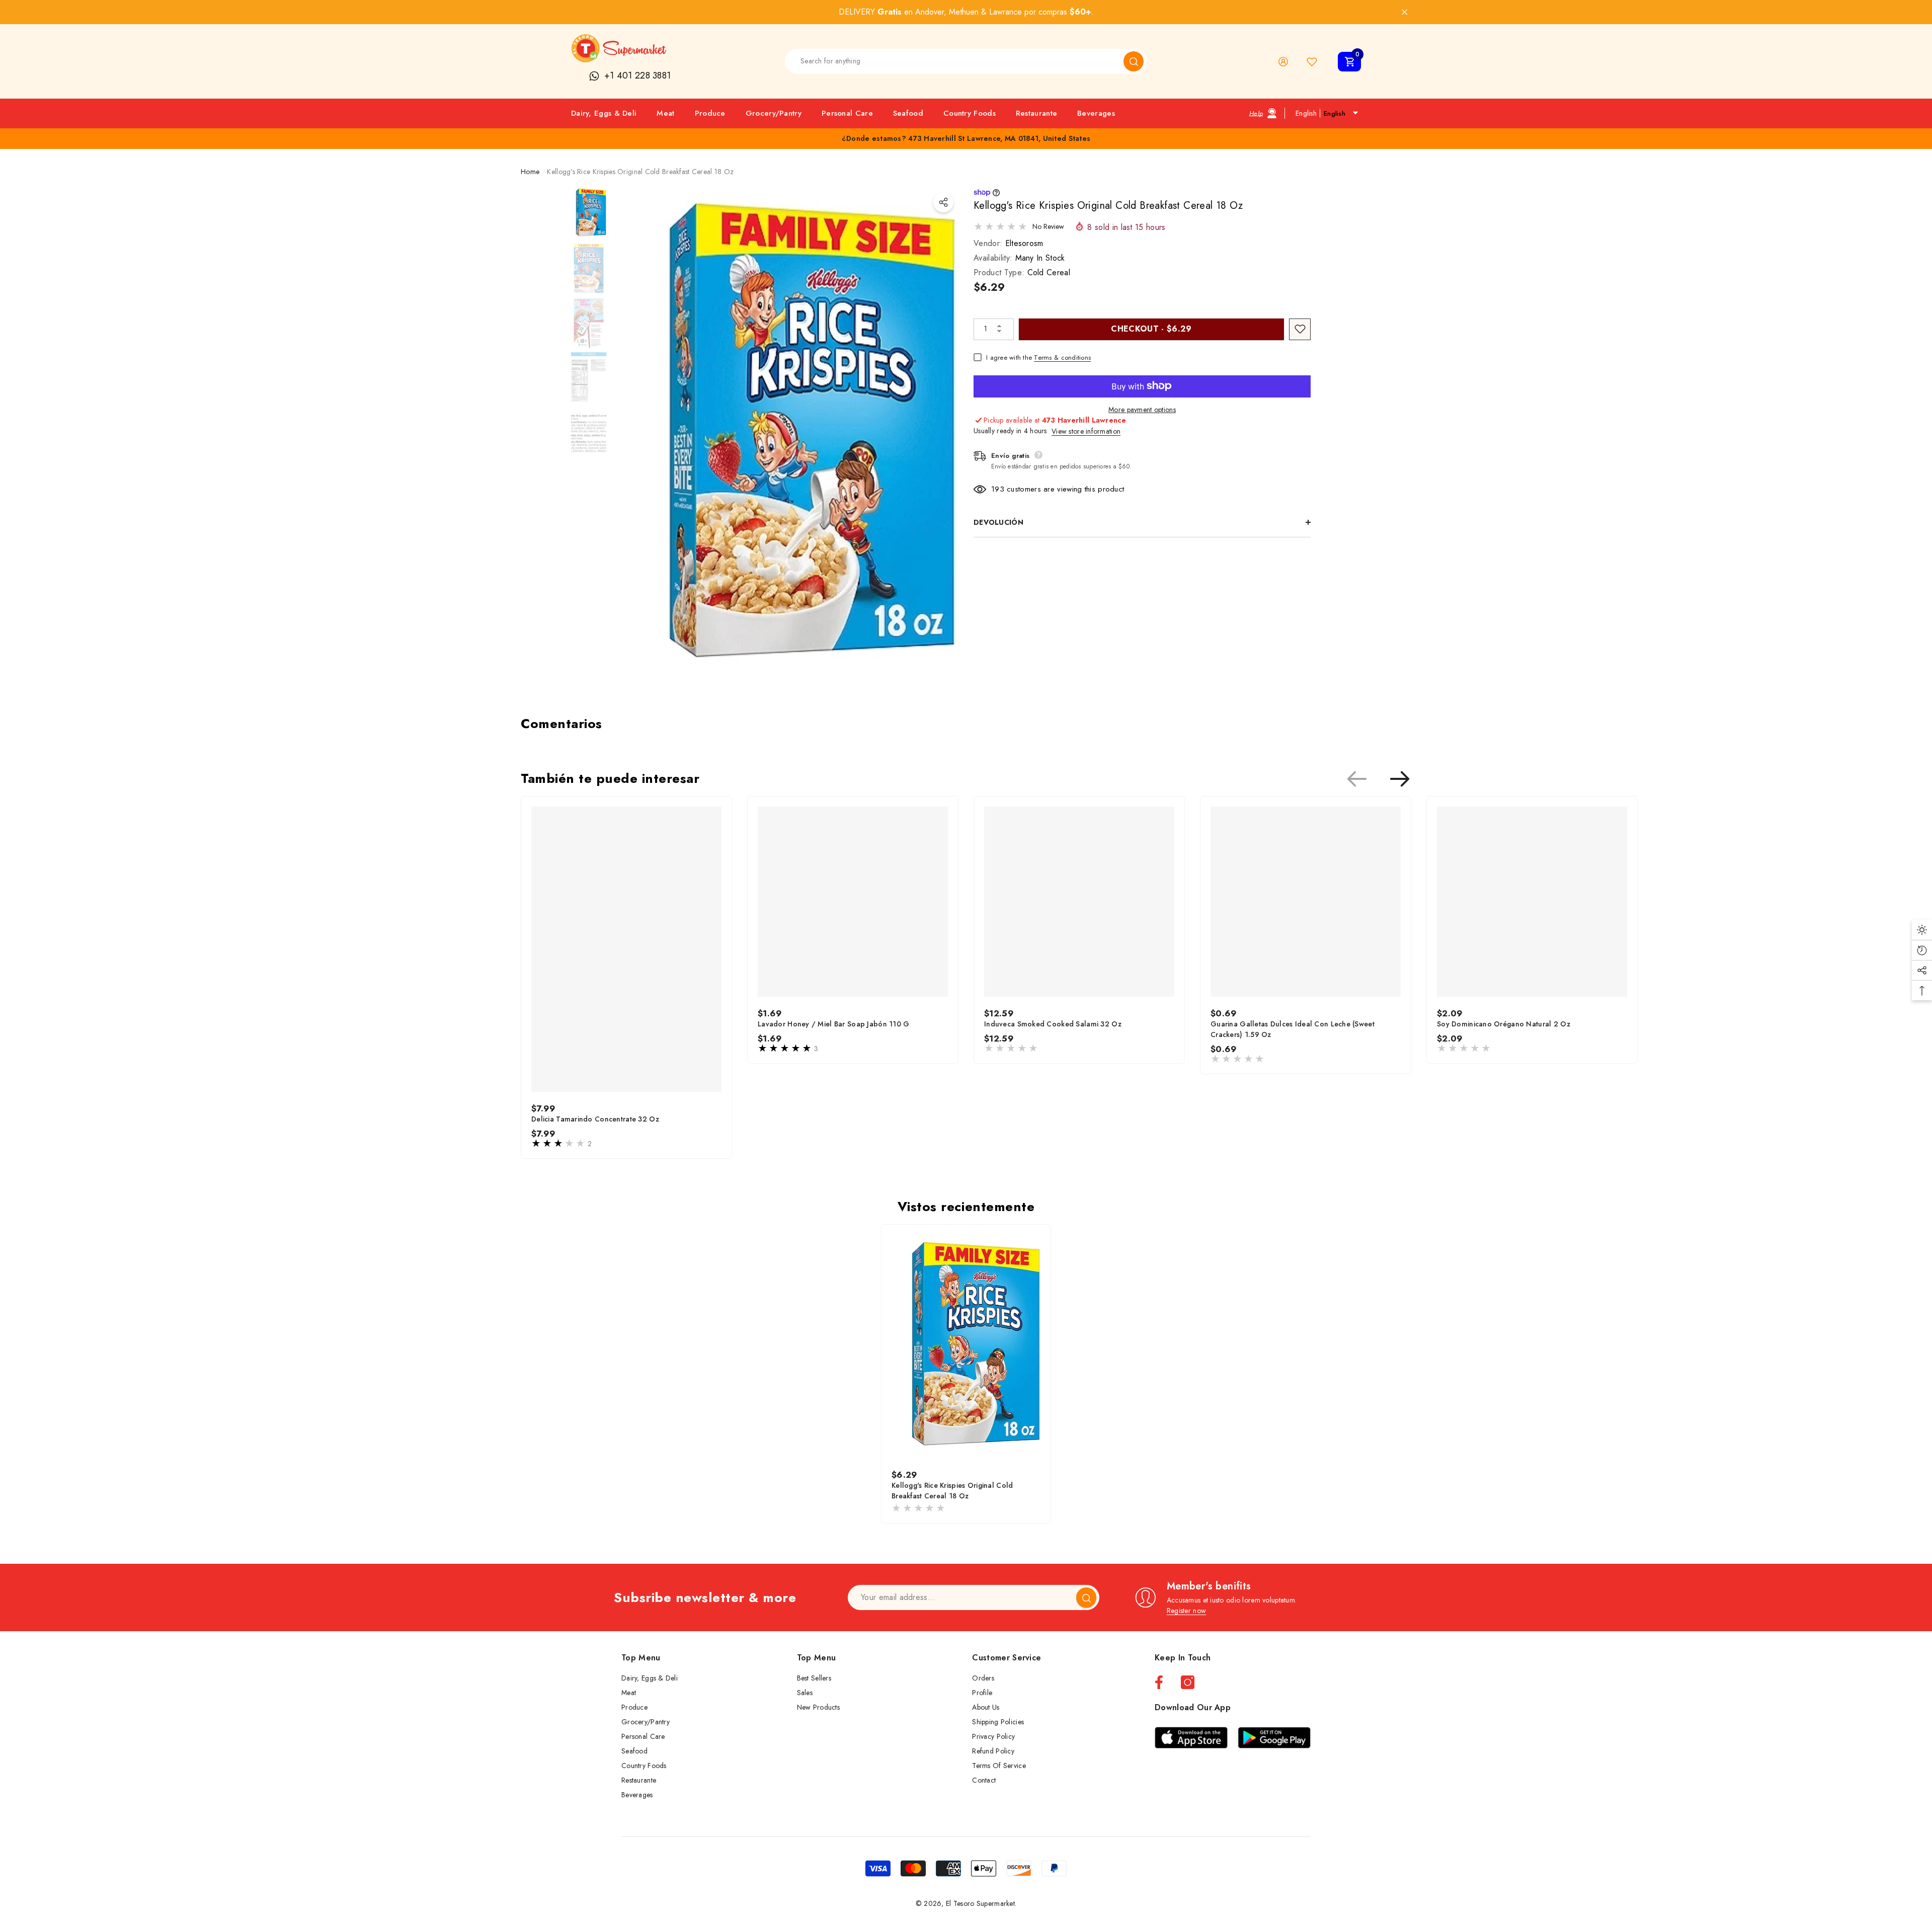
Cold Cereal (1049, 272)
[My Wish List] (1312, 62)
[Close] (1404, 12)
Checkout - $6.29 (1151, 328)
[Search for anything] (966, 61)
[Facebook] (1159, 1682)
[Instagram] (1188, 1682)
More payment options (1142, 409)
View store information (1086, 431)
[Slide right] (1400, 779)
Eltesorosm (1024, 243)
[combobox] (954, 61)
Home (530, 172)
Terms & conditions (1062, 357)
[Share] (943, 202)
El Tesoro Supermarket (980, 1903)
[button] (1349, 62)
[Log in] (1283, 62)
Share (943, 202)
